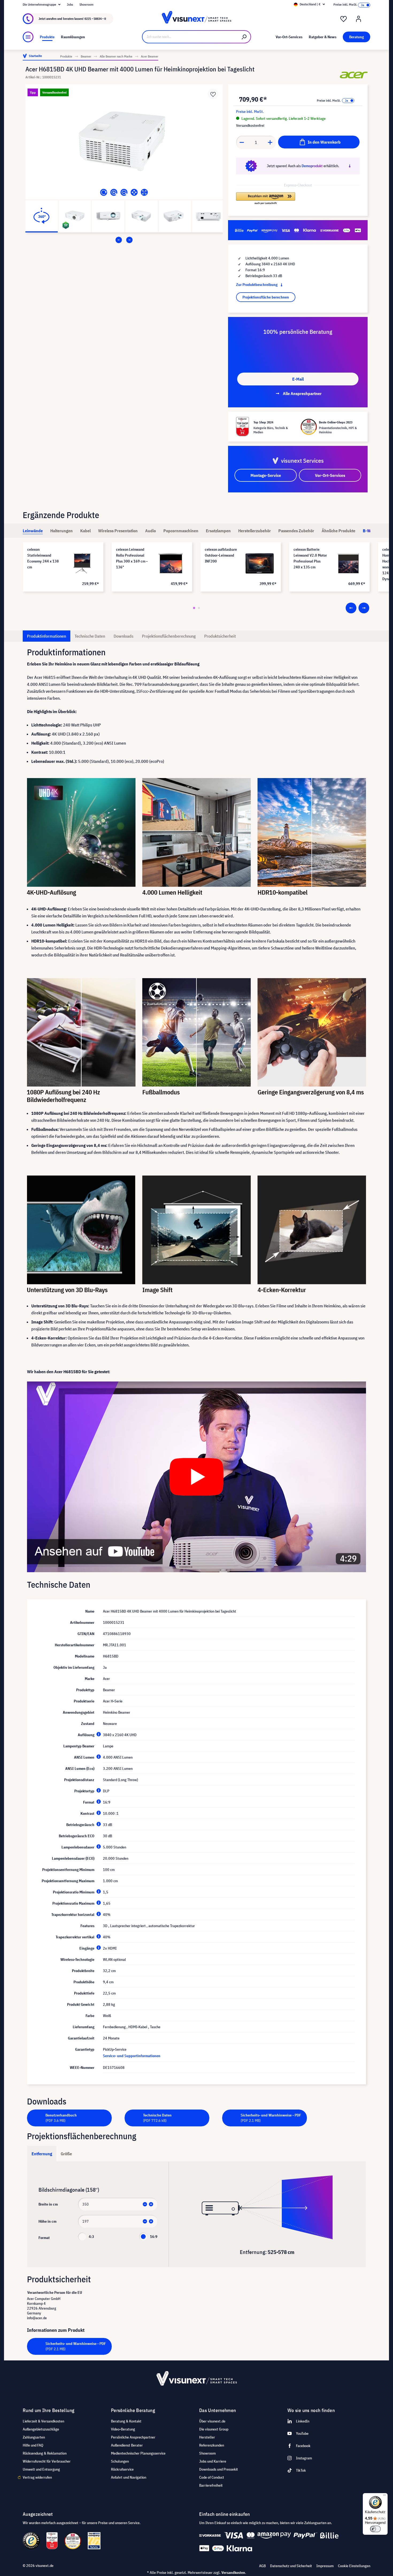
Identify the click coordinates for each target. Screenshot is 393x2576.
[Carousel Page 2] (199, 608)
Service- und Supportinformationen (132, 2056)
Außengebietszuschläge (41, 2429)
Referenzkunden (212, 2445)
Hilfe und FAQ (33, 2445)
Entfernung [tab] (42, 2154)
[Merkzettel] (344, 19)
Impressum (325, 2566)
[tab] (33, 531)
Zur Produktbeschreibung (257, 285)
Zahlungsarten (34, 2437)
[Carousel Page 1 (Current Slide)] (194, 608)
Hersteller (207, 2437)
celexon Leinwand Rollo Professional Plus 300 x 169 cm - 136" (132, 558)
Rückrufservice (122, 2469)
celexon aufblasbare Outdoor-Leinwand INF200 (221, 555)
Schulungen (120, 2461)
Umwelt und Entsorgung (41, 2469)
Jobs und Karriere (213, 2461)
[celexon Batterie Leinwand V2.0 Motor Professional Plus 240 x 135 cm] (348, 563)
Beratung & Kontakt (126, 2421)
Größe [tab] (66, 2154)
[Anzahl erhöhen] (270, 142)
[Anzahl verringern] (242, 142)
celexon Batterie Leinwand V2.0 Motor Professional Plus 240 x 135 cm (310, 558)
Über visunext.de (212, 2421)
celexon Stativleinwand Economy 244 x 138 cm (43, 558)
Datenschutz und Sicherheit (291, 2566)
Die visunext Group (214, 2429)
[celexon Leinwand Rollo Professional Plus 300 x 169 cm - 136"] (171, 563)
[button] (266, 199)
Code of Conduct (212, 2477)
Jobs (70, 4)
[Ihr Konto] (359, 19)
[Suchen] (244, 37)
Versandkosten (233, 2573)
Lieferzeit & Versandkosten (43, 2421)
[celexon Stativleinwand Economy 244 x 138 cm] (82, 563)
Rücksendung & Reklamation (45, 2453)
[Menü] (28, 37)
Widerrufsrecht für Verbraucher (47, 2461)
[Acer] (354, 75)
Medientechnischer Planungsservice (138, 2453)
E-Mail (298, 379)
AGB (262, 2566)
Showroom (86, 4)
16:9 (154, 2237)
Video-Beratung (123, 2429)
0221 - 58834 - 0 (95, 19)
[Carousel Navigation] (124, 240)
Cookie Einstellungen (354, 2566)
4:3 (91, 2237)
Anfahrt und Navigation (129, 2477)
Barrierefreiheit (211, 2485)
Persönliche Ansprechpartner (133, 2437)
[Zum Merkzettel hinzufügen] (213, 94)
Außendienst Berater (127, 2445)
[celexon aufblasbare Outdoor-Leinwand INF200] (260, 563)
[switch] (375, 2529)
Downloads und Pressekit (219, 2469)
